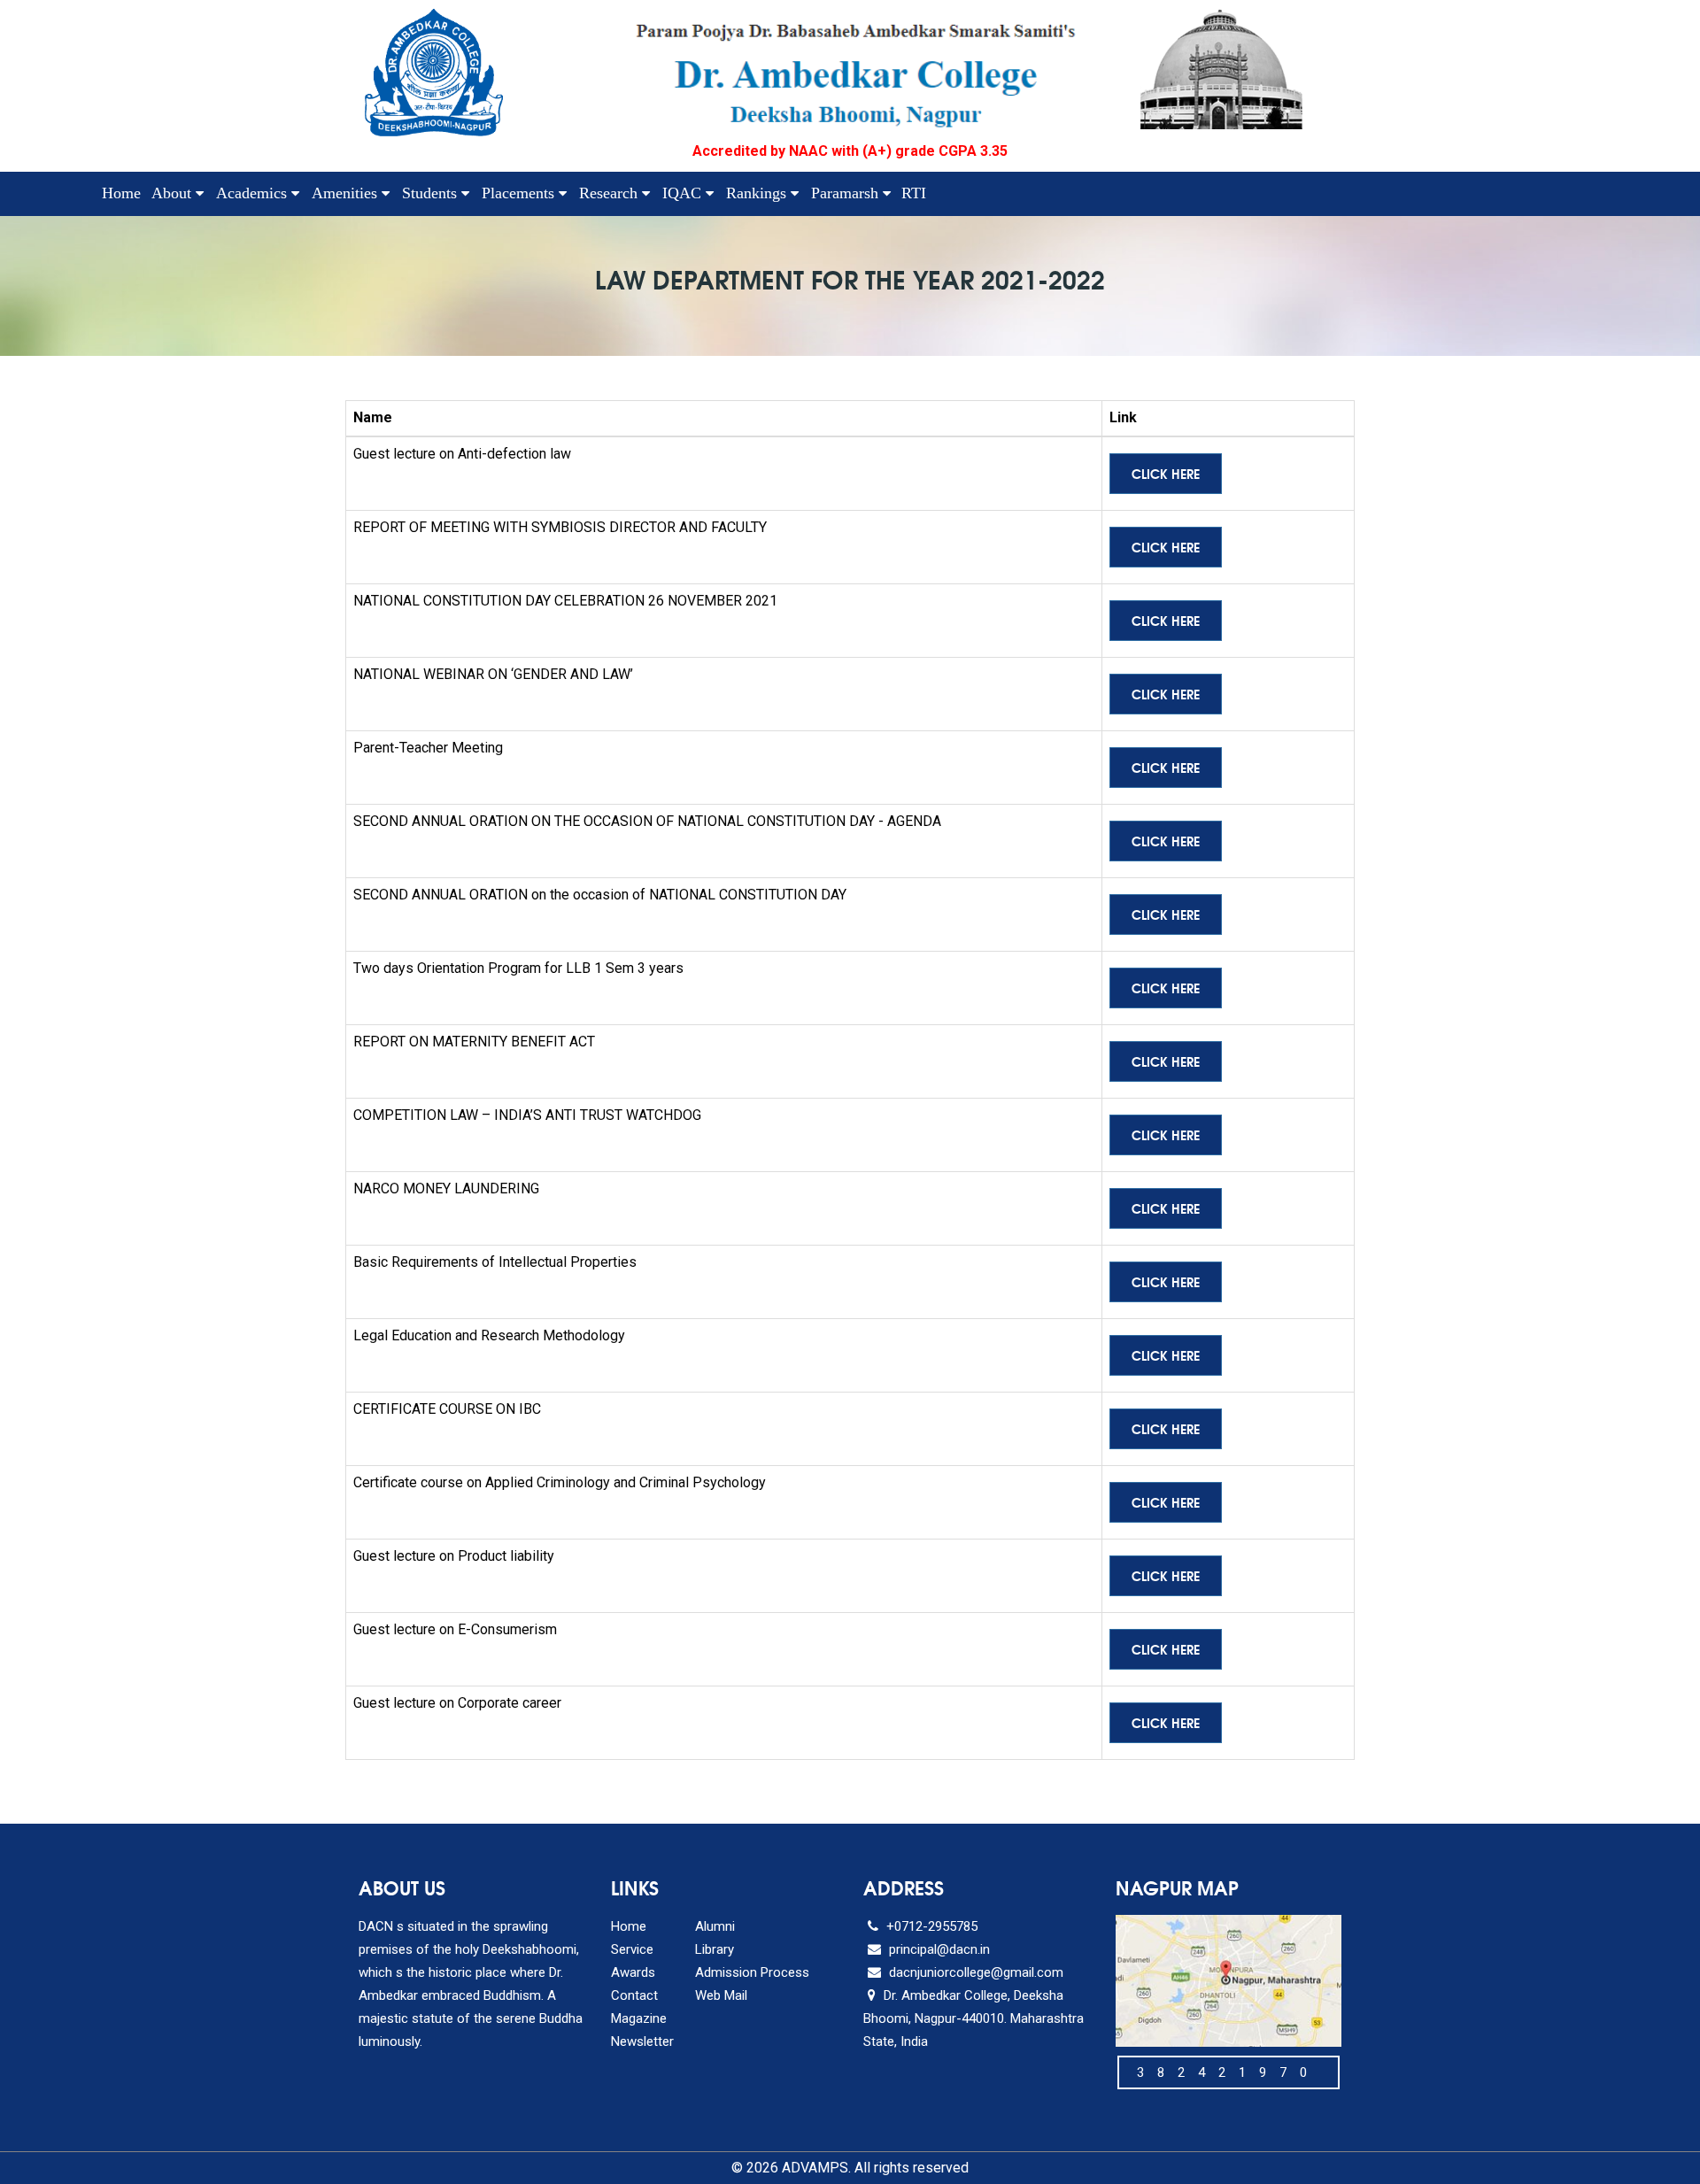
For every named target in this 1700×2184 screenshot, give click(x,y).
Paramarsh (847, 193)
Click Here (1166, 474)
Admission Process (752, 1972)
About (174, 193)
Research (610, 193)
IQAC (684, 193)
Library (715, 1949)
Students (432, 193)
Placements (520, 193)
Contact (634, 1995)
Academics (254, 193)
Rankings (758, 193)
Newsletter (642, 2041)
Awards (633, 1972)
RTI (914, 193)
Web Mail (721, 1995)
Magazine (639, 2018)
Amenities (347, 193)
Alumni (715, 1926)
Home (121, 193)
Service (632, 1949)
